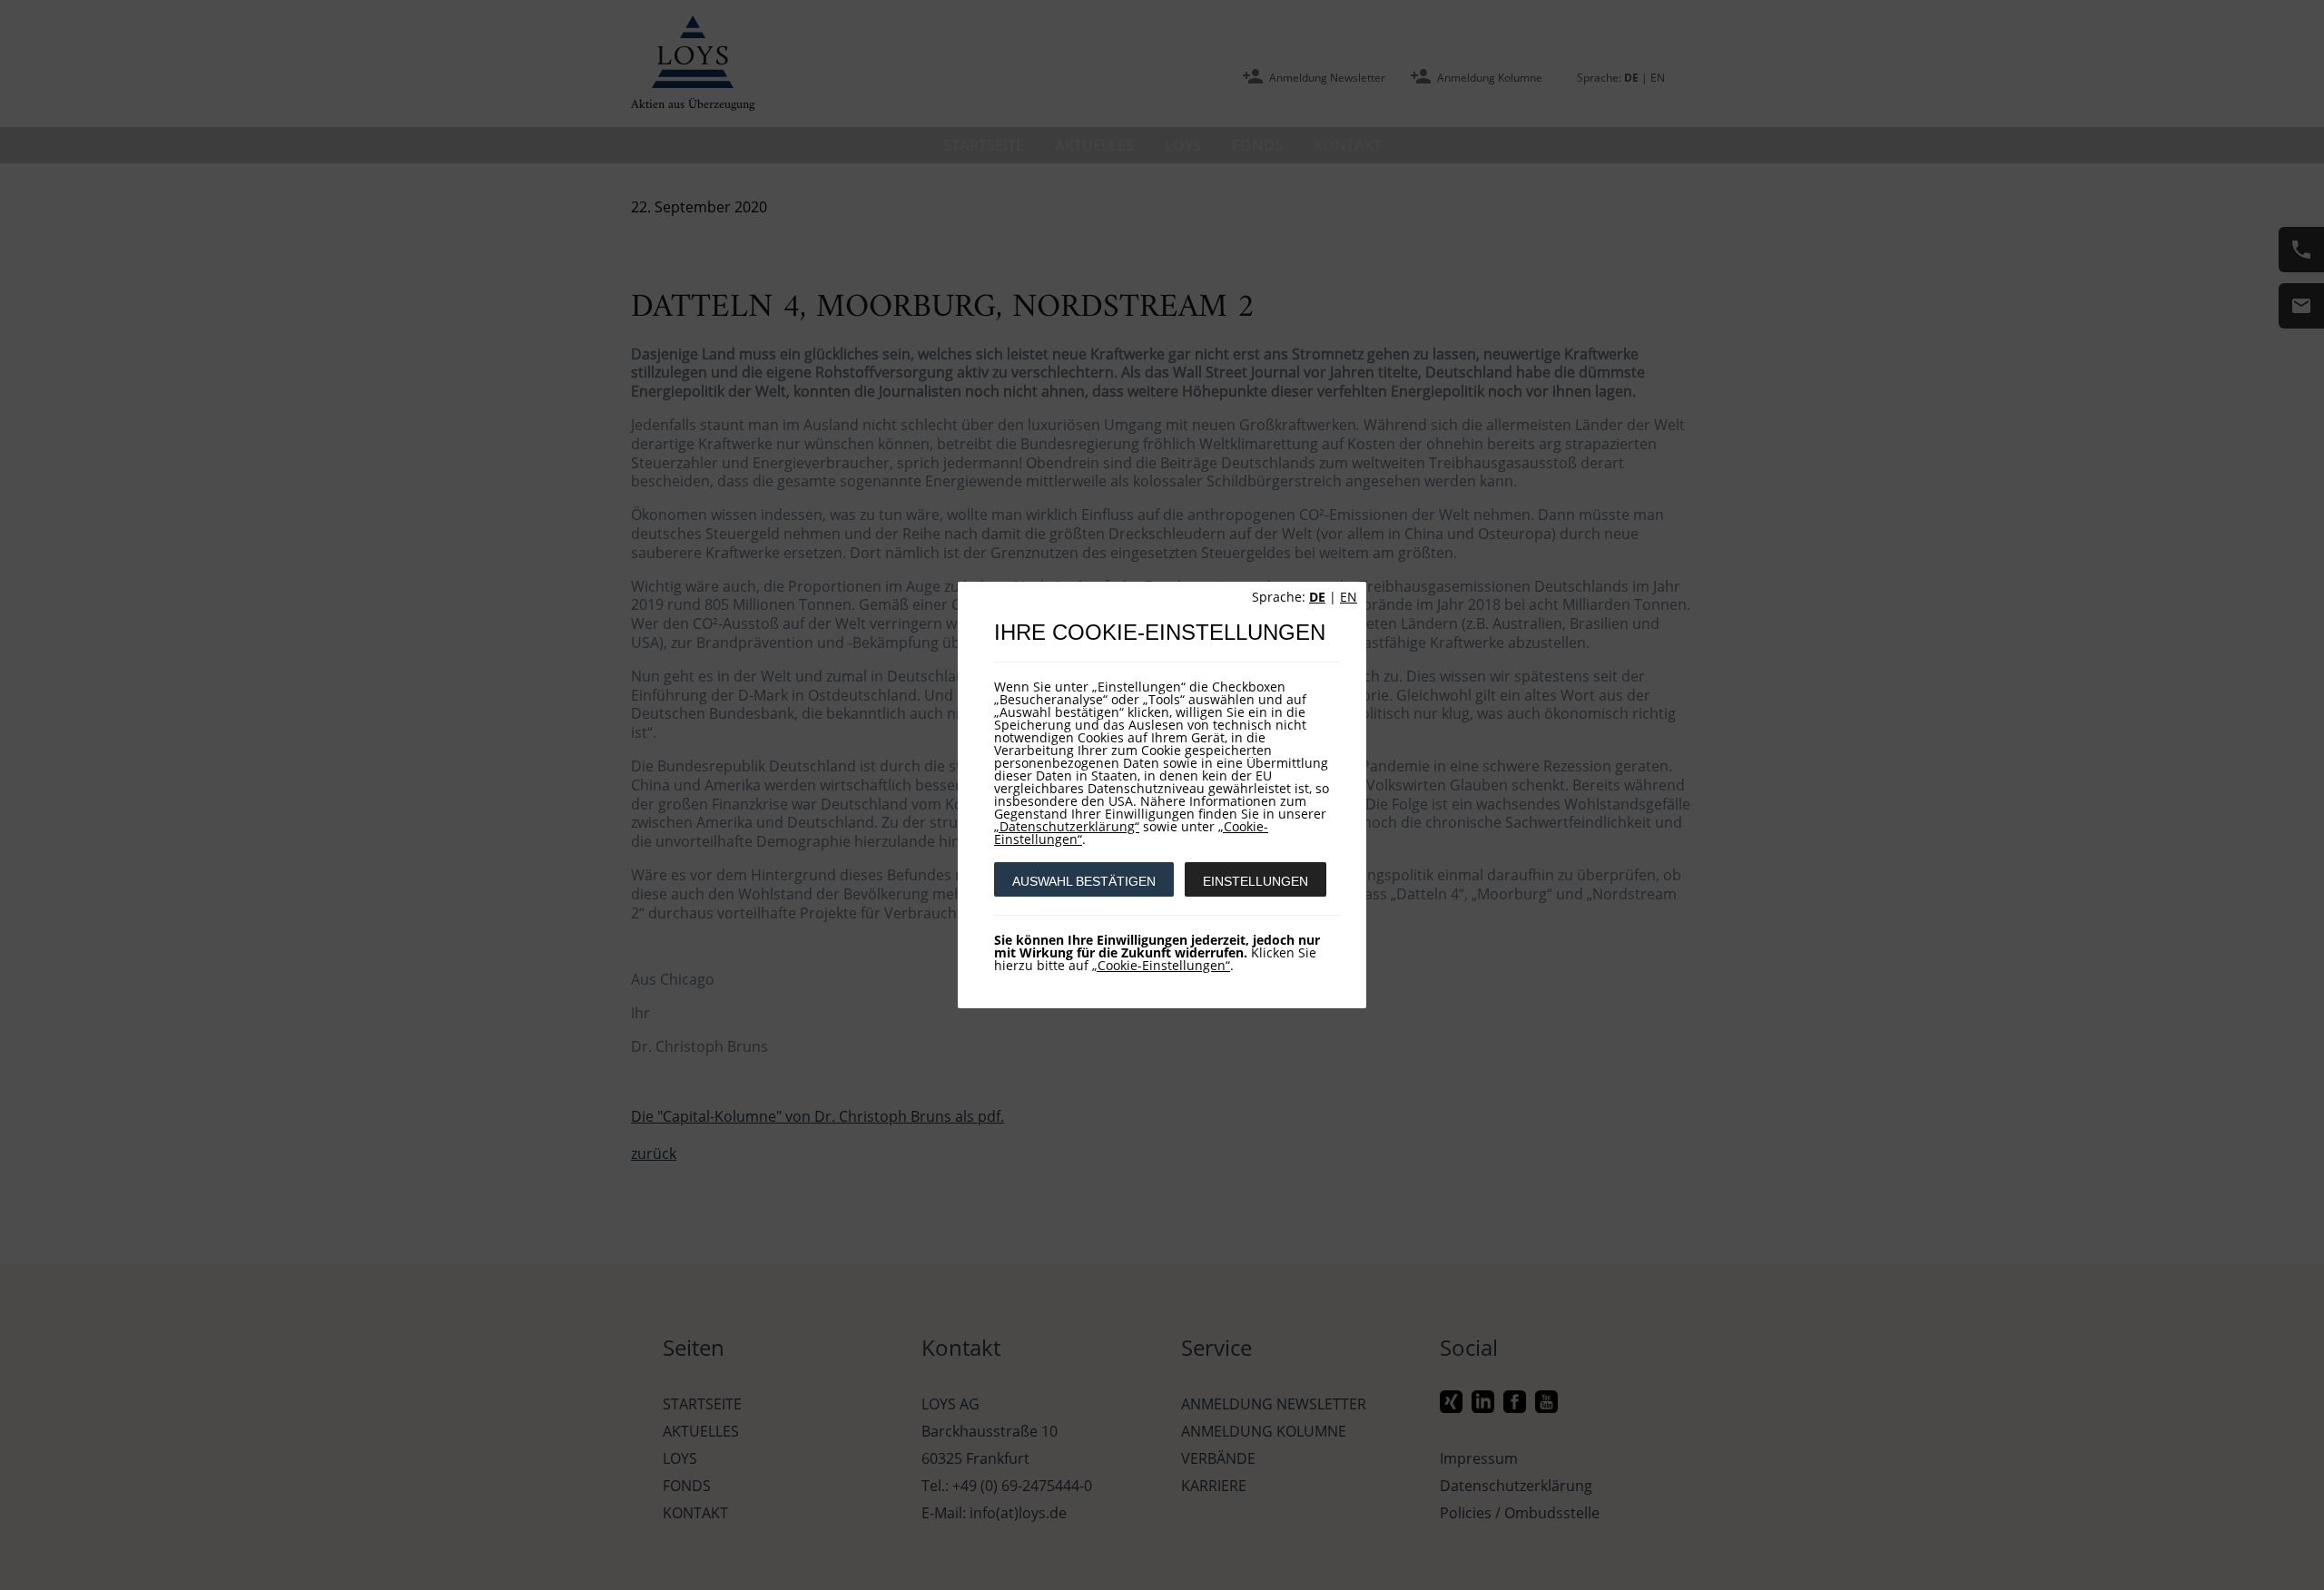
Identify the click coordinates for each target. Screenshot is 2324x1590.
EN (1349, 597)
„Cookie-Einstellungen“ (1161, 965)
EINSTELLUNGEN (1256, 881)
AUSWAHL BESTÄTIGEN (1084, 881)
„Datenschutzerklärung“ (1067, 826)
